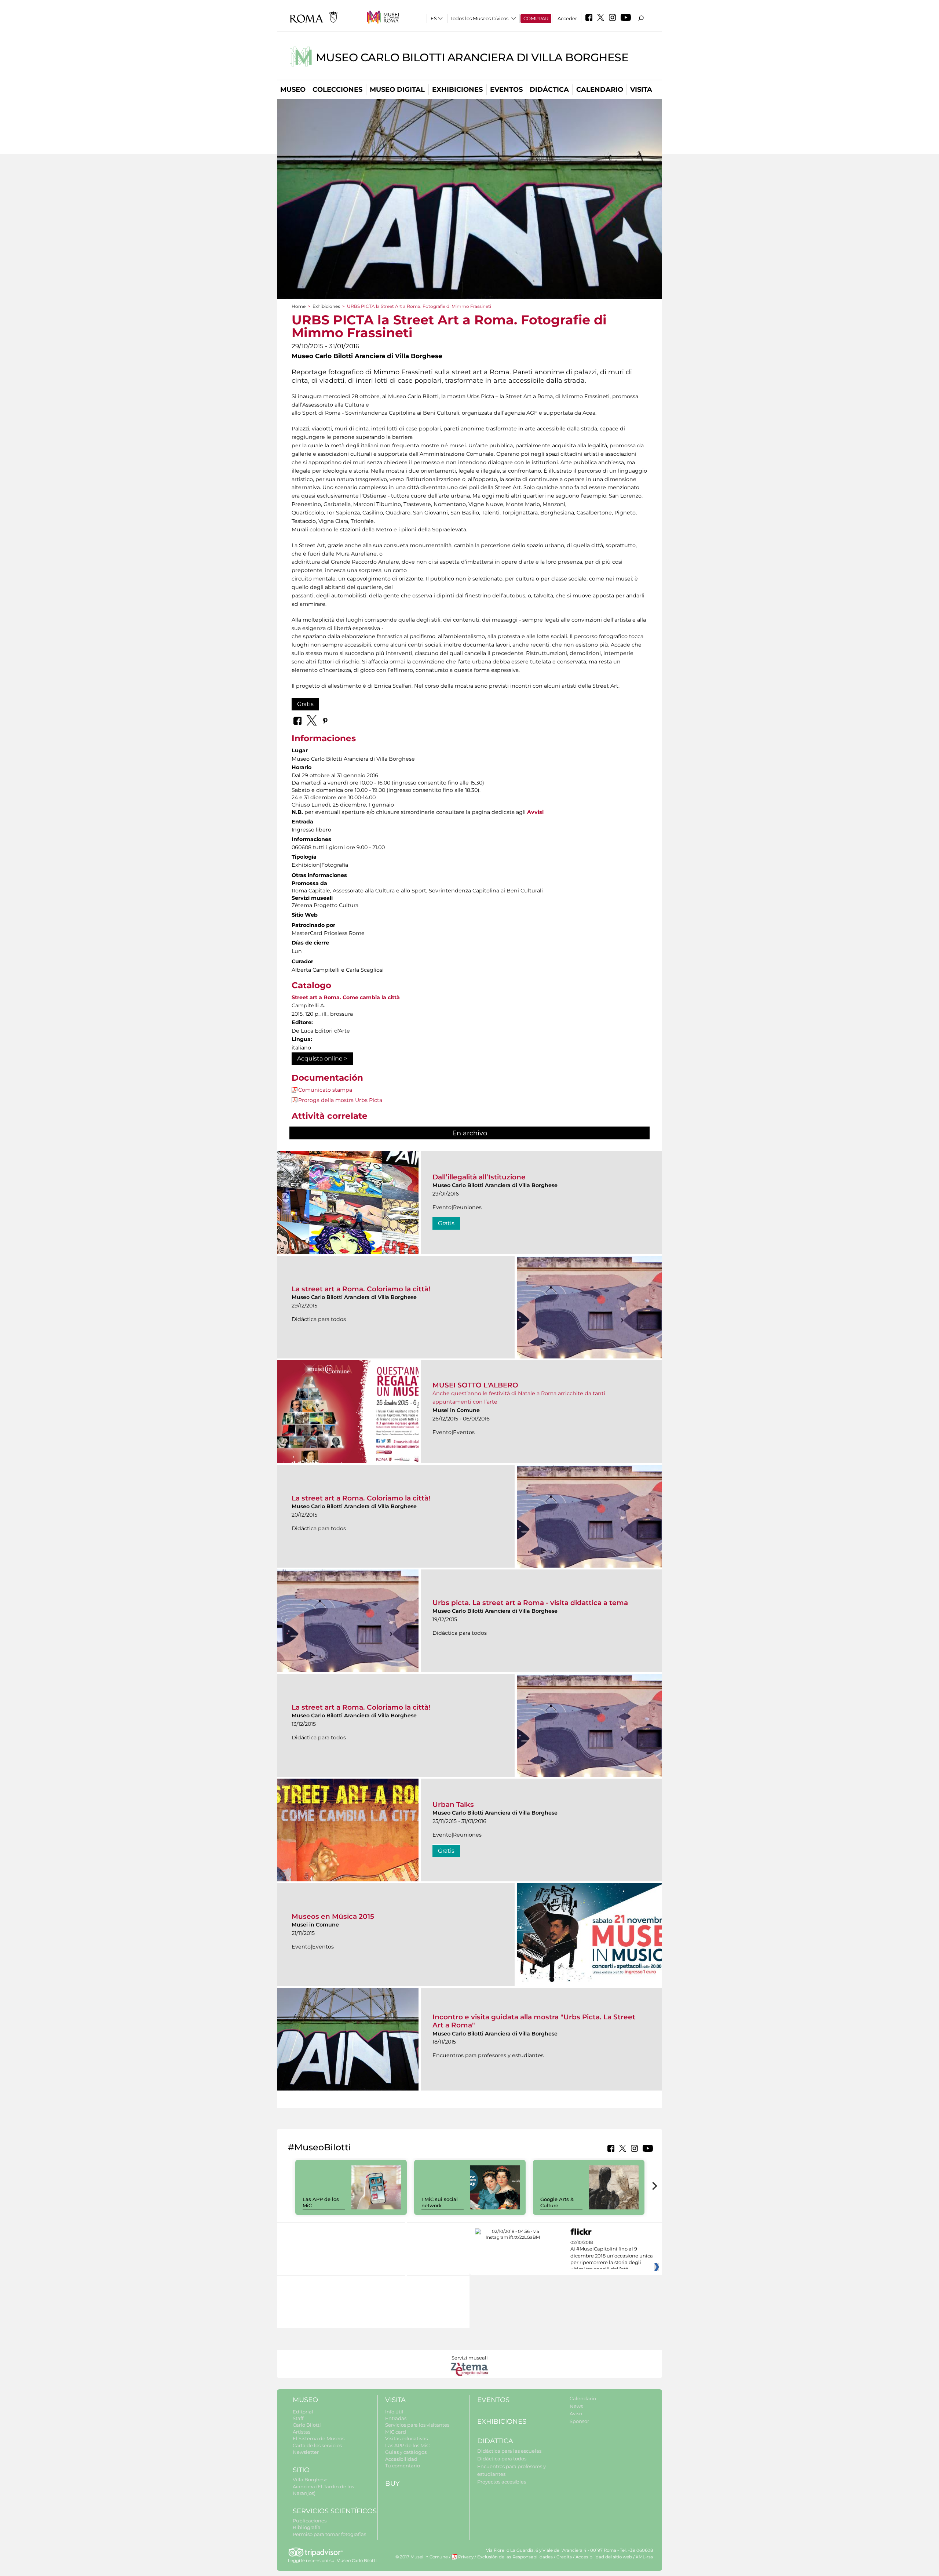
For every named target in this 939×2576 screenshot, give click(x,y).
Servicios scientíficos (335, 2511)
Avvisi (535, 812)
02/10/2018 (612, 2256)
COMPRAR (536, 18)
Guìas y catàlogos (406, 2452)
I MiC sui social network (440, 2202)
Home (299, 306)
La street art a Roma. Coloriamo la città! (361, 1289)
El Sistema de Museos (319, 2438)
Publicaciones (310, 2521)
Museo (293, 90)
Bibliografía (307, 2527)
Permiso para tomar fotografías (329, 2534)
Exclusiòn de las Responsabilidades (515, 2557)
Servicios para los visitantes (417, 2425)
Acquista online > (322, 1058)
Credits (564, 2557)
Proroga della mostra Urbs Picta (340, 1100)
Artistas (302, 2432)
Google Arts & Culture (557, 2202)
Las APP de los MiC (407, 2445)
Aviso (576, 2413)
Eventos (506, 90)
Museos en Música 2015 (333, 1916)
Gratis (305, 704)
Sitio (301, 2470)
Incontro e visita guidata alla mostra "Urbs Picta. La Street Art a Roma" (534, 2021)
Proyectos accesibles (502, 2482)
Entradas (396, 2418)
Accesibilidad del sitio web (604, 2557)
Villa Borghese (310, 2479)
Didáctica (549, 90)
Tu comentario (403, 2466)
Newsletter (306, 2452)
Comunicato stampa (325, 1090)
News (576, 2406)
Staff (298, 2418)
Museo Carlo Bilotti (357, 2561)
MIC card (396, 2432)
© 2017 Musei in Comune (422, 2557)
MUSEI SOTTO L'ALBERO (475, 1385)
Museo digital (397, 90)
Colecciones (337, 90)
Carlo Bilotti (307, 2425)
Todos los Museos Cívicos (479, 18)
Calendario (600, 90)
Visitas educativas (406, 2438)
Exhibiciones (457, 90)
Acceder (567, 18)
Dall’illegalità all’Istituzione (479, 1177)
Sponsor (579, 2421)
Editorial (303, 2412)
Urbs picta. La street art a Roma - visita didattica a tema (530, 1603)
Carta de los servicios (317, 2445)
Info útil (394, 2412)
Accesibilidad (401, 2459)
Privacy (466, 2557)
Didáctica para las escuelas (509, 2451)
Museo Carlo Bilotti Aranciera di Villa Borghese (472, 57)
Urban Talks (453, 1804)
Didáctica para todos (502, 2459)
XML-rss (644, 2557)
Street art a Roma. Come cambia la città (346, 997)
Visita (641, 90)
